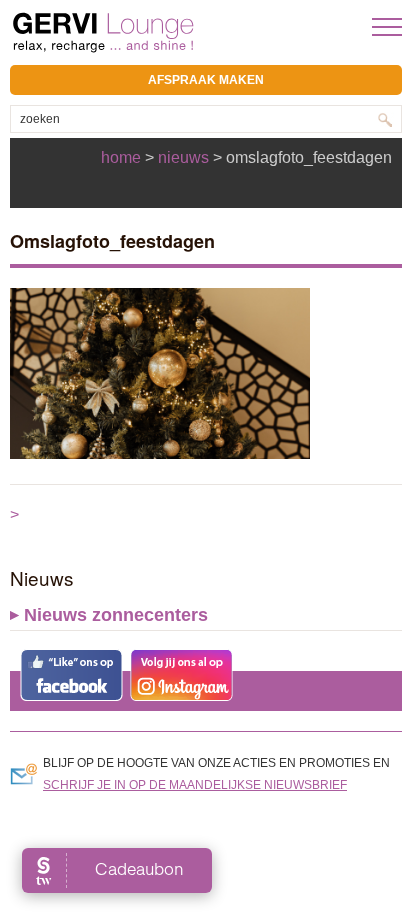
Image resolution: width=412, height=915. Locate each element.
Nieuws (183, 157)
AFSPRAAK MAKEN (206, 80)
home (121, 157)
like (71, 675)
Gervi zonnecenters (153, 32)
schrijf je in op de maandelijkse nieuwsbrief (195, 785)
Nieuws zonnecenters (116, 615)
